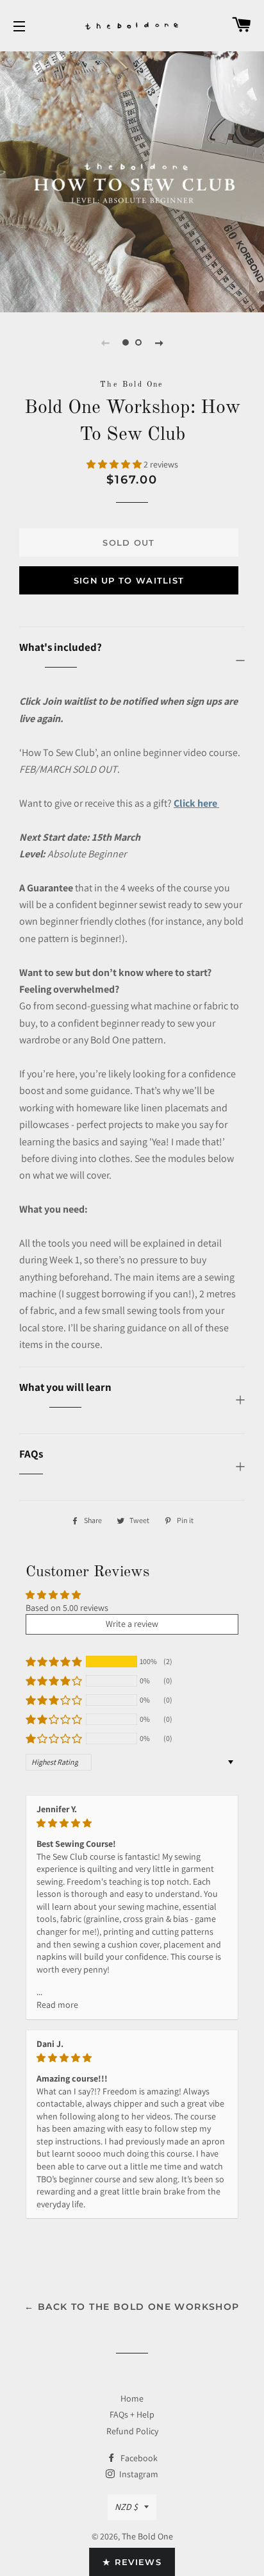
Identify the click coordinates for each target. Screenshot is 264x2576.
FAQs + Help (132, 2414)
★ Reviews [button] (132, 2562)
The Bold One (147, 2536)
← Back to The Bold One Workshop (132, 2307)
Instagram (138, 2474)
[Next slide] (159, 342)
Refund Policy (132, 2431)
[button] (115, 464)
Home (132, 2398)
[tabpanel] (132, 180)
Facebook (138, 2458)
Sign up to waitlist (129, 580)
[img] (132, 1823)
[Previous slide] (105, 342)
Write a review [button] (132, 1624)
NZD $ (126, 2507)
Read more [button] (57, 2005)
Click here (196, 803)
